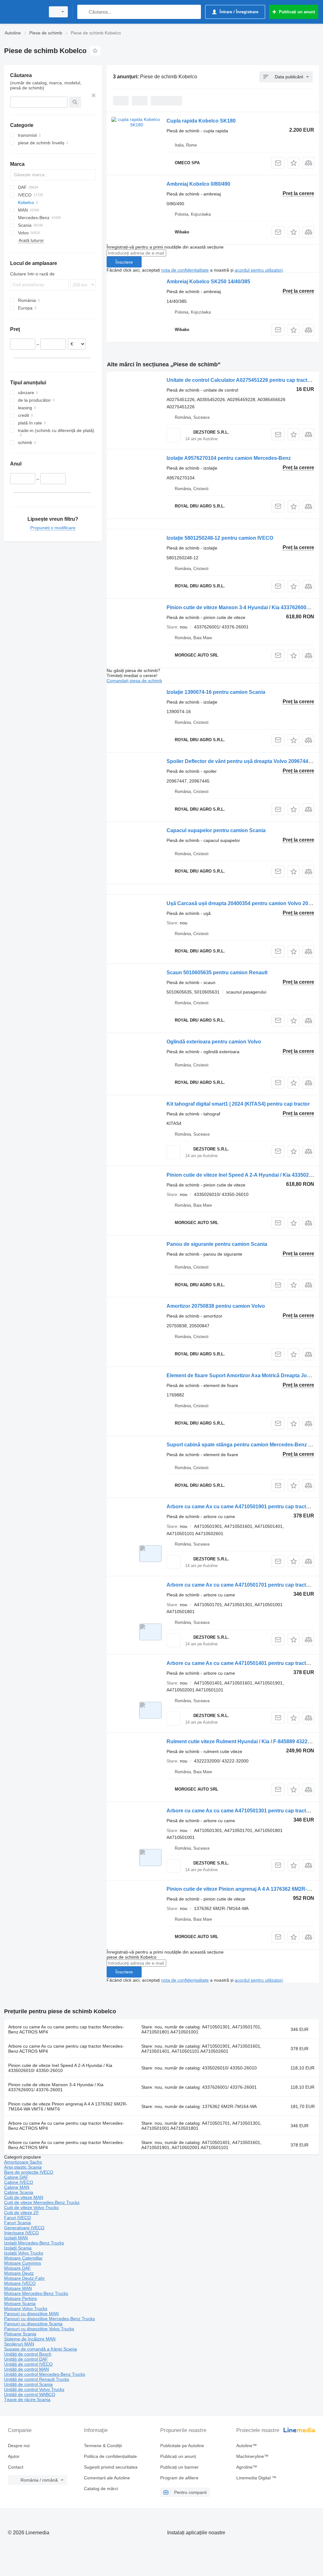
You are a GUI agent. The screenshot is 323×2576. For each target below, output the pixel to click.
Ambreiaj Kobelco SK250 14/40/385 (208, 282)
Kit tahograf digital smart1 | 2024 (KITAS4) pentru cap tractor (238, 1104)
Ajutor (14, 2456)
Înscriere (124, 262)
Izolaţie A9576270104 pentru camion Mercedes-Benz (229, 458)
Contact (16, 2467)
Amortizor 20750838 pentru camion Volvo (216, 1306)
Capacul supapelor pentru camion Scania (216, 830)
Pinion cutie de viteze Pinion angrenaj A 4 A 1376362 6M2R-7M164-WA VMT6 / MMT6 (68, 2106)
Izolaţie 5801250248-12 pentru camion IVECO (220, 538)
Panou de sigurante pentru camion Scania (217, 1244)
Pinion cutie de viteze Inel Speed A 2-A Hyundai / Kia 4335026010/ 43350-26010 (60, 2068)
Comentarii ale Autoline (107, 2478)
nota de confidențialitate (185, 270)
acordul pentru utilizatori (259, 270)
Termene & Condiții (103, 2446)
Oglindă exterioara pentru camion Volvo (214, 1042)
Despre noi (19, 2446)
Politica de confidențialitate (110, 2456)
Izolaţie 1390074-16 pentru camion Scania (216, 692)
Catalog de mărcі (101, 2489)
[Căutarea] (83, 12)
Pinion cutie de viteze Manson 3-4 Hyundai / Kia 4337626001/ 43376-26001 (56, 2087)
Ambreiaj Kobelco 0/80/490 (198, 184)
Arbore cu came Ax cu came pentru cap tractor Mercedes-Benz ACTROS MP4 (66, 2029)
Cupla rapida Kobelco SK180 (201, 121)
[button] (294, 163)
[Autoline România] (24, 12)
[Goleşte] (94, 95)
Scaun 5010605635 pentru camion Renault (217, 973)
